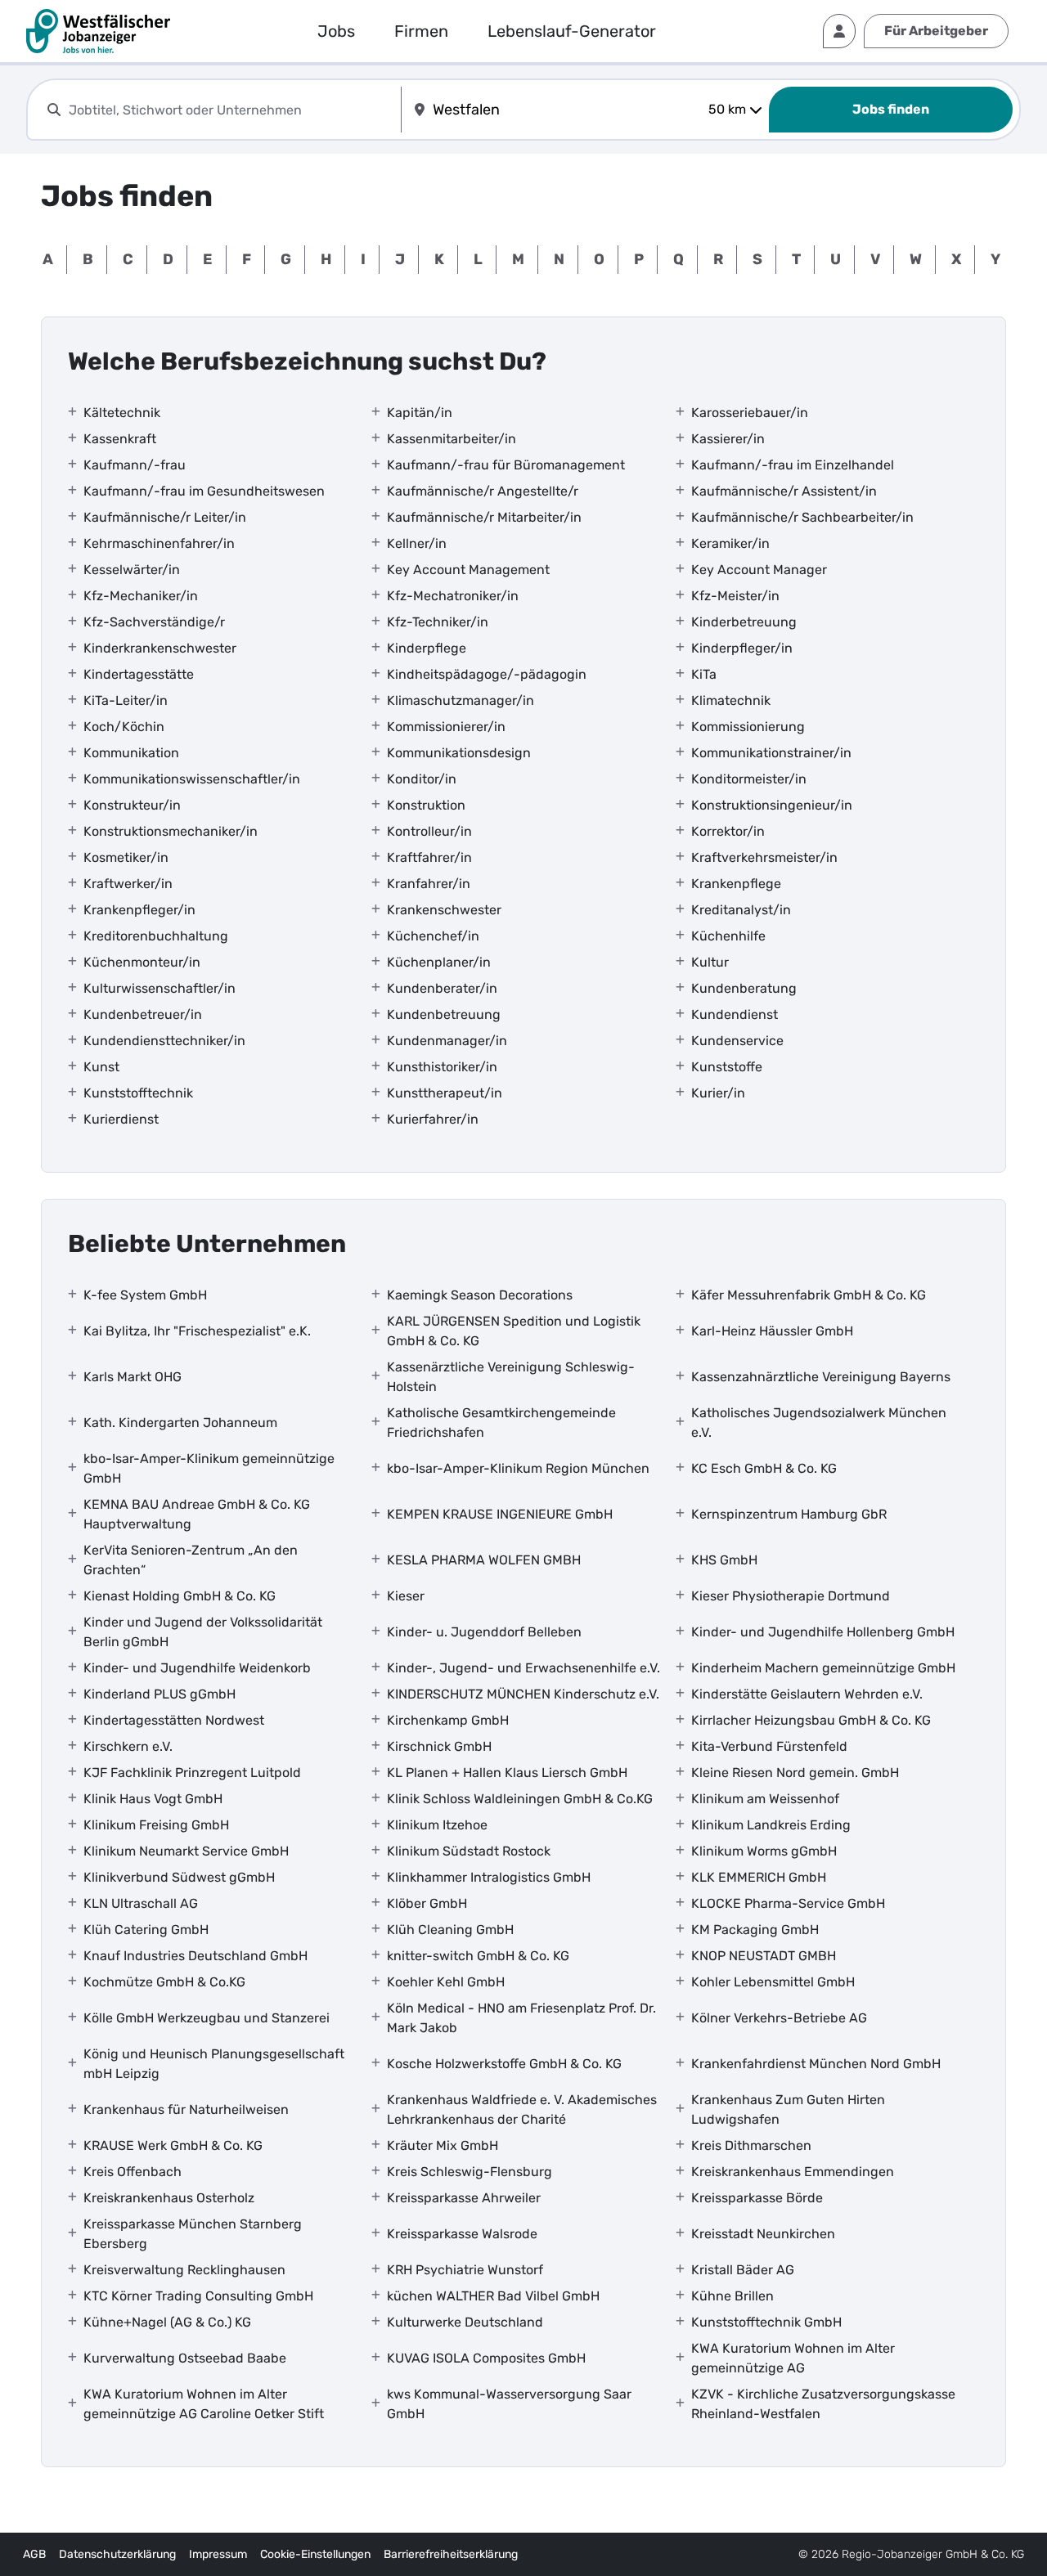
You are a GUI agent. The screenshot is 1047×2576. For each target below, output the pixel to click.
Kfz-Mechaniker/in (141, 596)
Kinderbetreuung (744, 622)
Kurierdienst (121, 1119)
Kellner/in (417, 543)
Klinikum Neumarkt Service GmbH (186, 1851)
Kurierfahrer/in (433, 1119)
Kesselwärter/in (132, 570)
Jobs (336, 31)
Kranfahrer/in (429, 884)
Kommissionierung (748, 727)
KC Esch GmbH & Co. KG (764, 1468)
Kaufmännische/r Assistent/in (784, 491)
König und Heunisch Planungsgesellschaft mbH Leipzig (214, 2064)
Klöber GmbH (427, 1903)
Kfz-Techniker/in (438, 622)
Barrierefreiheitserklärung (451, 2554)
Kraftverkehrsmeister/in (764, 857)
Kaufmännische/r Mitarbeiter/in (484, 517)
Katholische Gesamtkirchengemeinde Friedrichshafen (501, 1423)
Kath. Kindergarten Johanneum (180, 1423)
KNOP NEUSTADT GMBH (764, 1956)
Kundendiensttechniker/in (164, 1041)
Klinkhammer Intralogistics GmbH (489, 1877)
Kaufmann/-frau (135, 465)
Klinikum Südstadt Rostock (469, 1851)
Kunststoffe (727, 1067)
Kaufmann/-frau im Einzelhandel (793, 465)
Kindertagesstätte (139, 674)
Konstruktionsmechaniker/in (171, 831)
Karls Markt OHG (133, 1377)
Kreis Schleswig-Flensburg (470, 2172)
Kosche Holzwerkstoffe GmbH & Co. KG (504, 2064)
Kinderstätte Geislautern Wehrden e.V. (807, 1694)
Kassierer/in (728, 439)
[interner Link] (98, 31)
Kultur (710, 962)
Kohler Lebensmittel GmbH (773, 1982)
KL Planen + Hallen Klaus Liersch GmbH (507, 1773)
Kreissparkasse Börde (757, 2198)
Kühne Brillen (732, 2296)
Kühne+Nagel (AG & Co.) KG (167, 2322)
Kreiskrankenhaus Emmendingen (793, 2172)
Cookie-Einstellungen (315, 2554)
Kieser (406, 1596)
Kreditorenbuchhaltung (156, 936)
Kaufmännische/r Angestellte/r (483, 491)
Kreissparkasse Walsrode (462, 2234)
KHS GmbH (724, 1560)
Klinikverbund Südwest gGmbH (179, 1877)
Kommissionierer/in (446, 727)
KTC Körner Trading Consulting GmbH (198, 2296)
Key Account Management (468, 570)
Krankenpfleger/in (139, 910)
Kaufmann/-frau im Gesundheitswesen (204, 491)
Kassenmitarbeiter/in (452, 439)
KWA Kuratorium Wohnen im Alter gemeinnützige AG (793, 2358)
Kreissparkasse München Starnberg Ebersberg (193, 2234)
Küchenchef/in (433, 936)
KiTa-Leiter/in (126, 700)
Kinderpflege (427, 648)
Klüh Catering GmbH (146, 1930)
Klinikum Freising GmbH (156, 1825)
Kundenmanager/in (447, 1041)
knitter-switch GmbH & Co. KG (478, 1956)
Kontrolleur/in (429, 831)
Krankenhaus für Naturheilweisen (186, 2109)
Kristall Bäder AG (743, 2270)
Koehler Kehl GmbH (446, 1982)
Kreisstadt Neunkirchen (763, 2234)
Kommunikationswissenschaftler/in (192, 779)
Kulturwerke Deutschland (465, 2322)
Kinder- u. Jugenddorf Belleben (484, 1632)
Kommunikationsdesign (459, 753)
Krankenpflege (736, 884)
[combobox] (231, 110)
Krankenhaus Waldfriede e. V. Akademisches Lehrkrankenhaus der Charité (522, 2109)
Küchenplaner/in (439, 962)
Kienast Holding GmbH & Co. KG (180, 1596)
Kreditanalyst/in (741, 910)
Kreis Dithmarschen (751, 2145)
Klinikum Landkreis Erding (771, 1825)
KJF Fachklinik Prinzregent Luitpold (192, 1773)
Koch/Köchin (124, 727)
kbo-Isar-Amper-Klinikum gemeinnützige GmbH (209, 1468)
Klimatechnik (731, 700)
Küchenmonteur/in (142, 962)
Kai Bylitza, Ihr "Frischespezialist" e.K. (197, 1331)
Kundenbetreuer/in (143, 1014)
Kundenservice (737, 1041)
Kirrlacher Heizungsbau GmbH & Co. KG (811, 1720)
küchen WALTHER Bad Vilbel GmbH (493, 2296)
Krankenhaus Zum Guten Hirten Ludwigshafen (788, 2109)
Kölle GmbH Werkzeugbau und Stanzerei (207, 2018)
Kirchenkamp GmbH (448, 1720)
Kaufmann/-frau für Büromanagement (506, 465)
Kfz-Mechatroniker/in (453, 596)
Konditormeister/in (749, 779)
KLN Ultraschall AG (141, 1903)
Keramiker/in (730, 543)
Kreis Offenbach (133, 2172)
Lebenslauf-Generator (572, 31)
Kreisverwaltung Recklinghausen (184, 2270)
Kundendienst (735, 1014)
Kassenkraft (120, 439)
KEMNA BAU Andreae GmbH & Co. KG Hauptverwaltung (197, 1514)
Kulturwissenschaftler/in (160, 988)
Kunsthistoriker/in (442, 1067)
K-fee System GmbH (145, 1295)
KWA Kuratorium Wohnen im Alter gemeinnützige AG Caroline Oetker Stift (204, 2404)
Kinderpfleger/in (742, 648)
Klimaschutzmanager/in (461, 700)
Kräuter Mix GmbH (443, 2145)
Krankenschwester (444, 910)
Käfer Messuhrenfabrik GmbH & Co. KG (809, 1295)
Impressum (218, 2554)
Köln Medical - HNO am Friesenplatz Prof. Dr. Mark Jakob (521, 2018)
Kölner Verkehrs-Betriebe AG (779, 2018)
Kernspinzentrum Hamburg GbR (789, 1514)
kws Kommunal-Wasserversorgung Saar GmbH (509, 2404)
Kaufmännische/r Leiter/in (165, 517)
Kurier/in (718, 1093)
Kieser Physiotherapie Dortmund (791, 1596)
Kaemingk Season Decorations (480, 1295)
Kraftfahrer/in (429, 857)
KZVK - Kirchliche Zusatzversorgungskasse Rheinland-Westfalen (823, 2404)
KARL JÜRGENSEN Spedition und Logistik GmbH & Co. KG (514, 1331)
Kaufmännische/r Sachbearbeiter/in (802, 517)
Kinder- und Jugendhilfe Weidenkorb (197, 1668)
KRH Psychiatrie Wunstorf (465, 2270)
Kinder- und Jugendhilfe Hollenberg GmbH (823, 1632)
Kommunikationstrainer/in (771, 753)
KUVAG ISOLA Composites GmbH (486, 2358)
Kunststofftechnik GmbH (766, 2322)
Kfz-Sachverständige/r (154, 622)
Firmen (421, 31)
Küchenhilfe (728, 936)
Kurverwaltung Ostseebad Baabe (185, 2358)
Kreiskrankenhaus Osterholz (169, 2198)
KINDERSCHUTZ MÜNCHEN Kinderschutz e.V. (523, 1694)
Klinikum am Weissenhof (765, 1799)
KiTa (704, 674)
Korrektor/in (728, 831)
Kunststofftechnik (138, 1093)
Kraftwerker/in (128, 884)
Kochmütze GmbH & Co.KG (164, 1982)
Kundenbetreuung (444, 1014)
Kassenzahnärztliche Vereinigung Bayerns (821, 1377)
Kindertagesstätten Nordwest (174, 1720)
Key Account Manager (759, 570)
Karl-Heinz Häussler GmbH (772, 1331)
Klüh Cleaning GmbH (450, 1930)
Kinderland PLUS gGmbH (160, 1694)
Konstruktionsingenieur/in (772, 805)
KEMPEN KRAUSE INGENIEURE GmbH (500, 1514)
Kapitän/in (420, 413)
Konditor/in (422, 779)
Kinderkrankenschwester (160, 648)
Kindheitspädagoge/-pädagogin (487, 674)
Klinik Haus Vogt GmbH (153, 1799)
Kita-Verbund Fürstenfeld (769, 1746)
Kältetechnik (122, 413)
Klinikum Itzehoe (437, 1825)
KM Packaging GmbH (755, 1930)
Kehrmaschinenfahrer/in (159, 543)
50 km (727, 109)
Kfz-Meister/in (735, 596)
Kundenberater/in (442, 988)
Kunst (101, 1067)
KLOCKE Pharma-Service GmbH (788, 1903)
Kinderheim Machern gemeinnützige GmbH (823, 1668)
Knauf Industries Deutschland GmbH (195, 1956)
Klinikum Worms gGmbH (764, 1851)
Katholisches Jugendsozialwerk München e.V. (819, 1423)
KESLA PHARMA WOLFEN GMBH (484, 1560)
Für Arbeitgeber (936, 31)
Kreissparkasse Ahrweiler (464, 2198)
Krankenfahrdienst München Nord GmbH (816, 2064)
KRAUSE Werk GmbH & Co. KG (173, 2145)
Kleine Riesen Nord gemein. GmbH (795, 1773)
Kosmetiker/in (126, 857)
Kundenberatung (744, 988)
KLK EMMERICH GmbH (759, 1877)
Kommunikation (131, 753)
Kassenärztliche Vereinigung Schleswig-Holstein (511, 1377)
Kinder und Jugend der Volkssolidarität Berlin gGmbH (203, 1632)
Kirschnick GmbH (439, 1746)
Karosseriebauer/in (750, 413)
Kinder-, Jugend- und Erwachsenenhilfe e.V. (523, 1668)
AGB (34, 2554)
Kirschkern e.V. (128, 1746)
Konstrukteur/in (132, 805)
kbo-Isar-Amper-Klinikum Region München (518, 1468)
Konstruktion (426, 805)
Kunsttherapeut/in (445, 1093)
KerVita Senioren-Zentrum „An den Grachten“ (191, 1560)
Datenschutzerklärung (117, 2554)
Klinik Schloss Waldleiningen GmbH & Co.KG (520, 1799)
